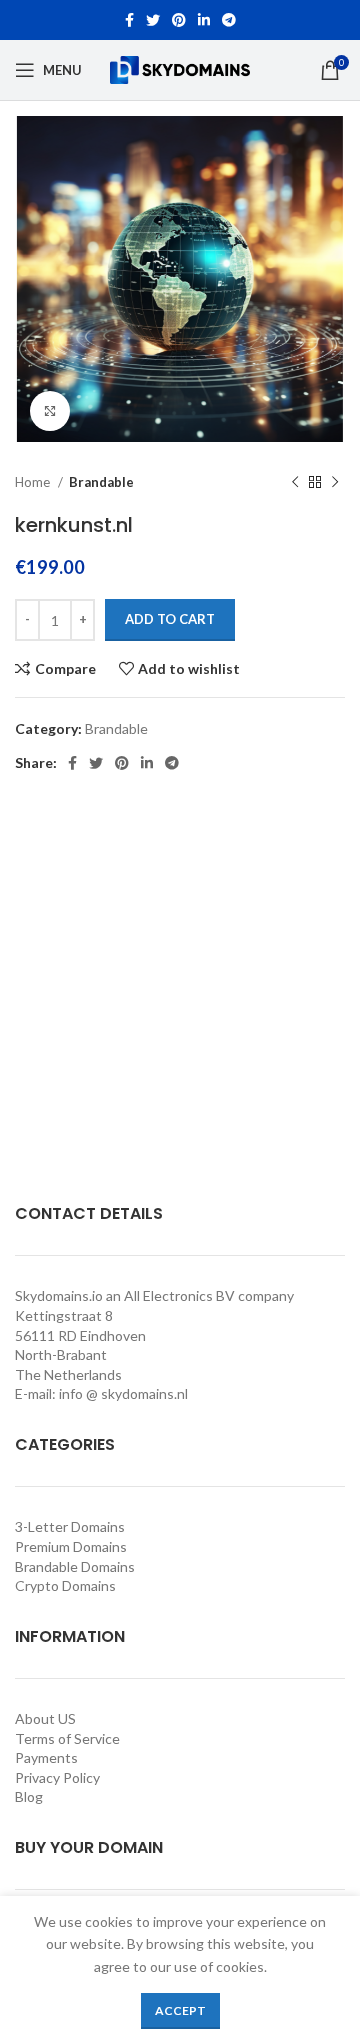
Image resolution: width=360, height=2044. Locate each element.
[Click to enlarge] (50, 411)
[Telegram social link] (229, 20)
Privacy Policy (57, 1777)
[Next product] (335, 483)
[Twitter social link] (153, 20)
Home (34, 482)
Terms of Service (67, 1738)
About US (45, 1718)
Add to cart (170, 619)
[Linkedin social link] (204, 20)
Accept (180, 2010)
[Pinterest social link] (179, 20)
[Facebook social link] (129, 20)
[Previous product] (295, 483)
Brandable (101, 482)
